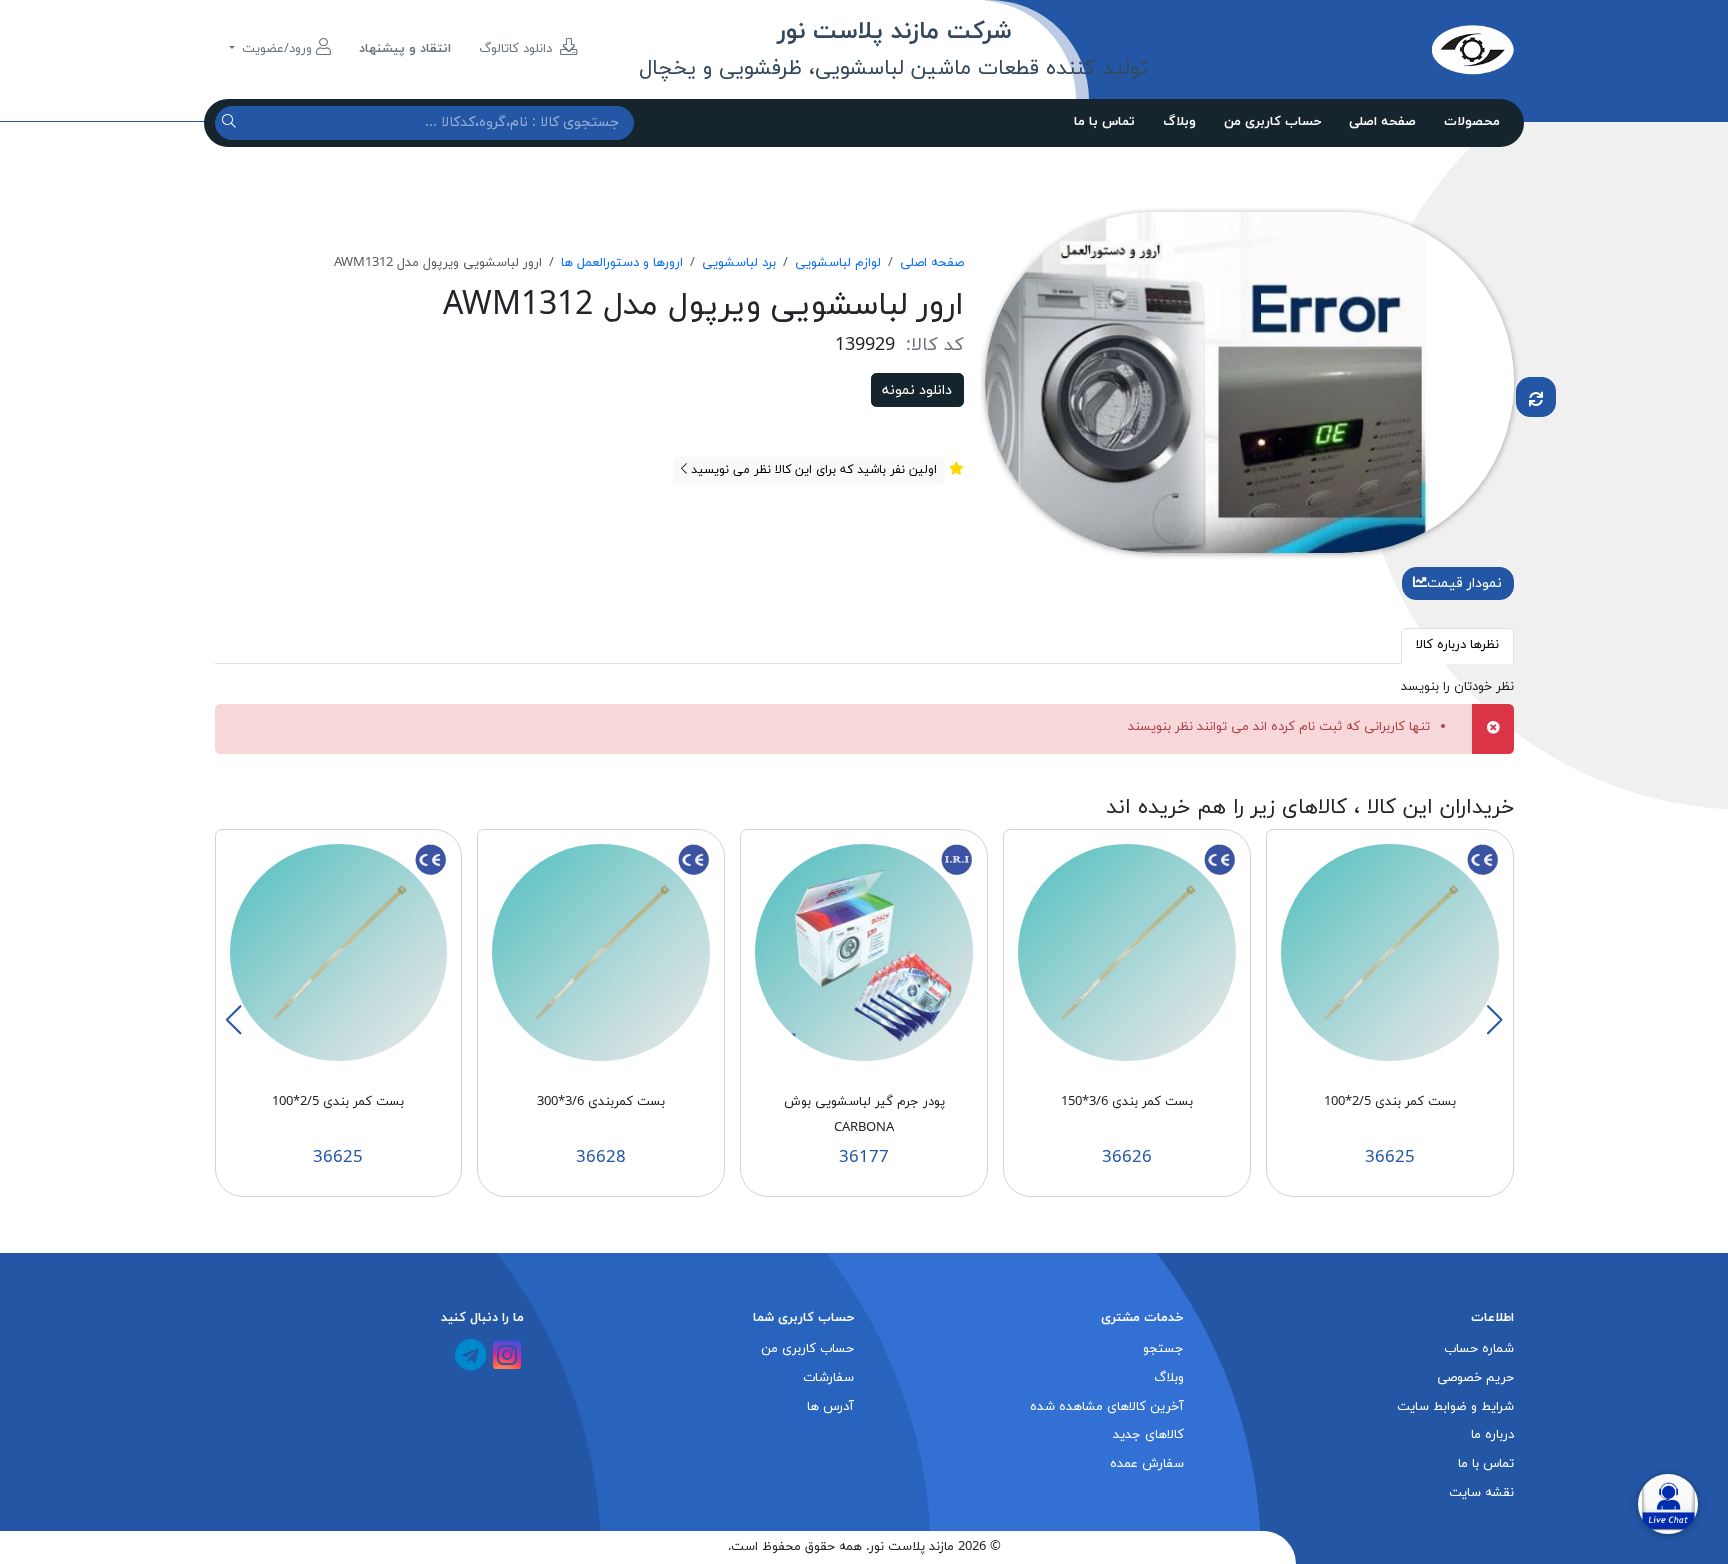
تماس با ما (1104, 122)
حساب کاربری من (1272, 122)
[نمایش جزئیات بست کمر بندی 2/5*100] (1390, 952)
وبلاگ (1179, 122)
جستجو (1163, 1349)
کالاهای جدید (1148, 1435)
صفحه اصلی (1382, 122)
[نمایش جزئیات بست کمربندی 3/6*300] (601, 952)
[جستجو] (231, 122)
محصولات (1472, 122)
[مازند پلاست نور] (1379, 49)
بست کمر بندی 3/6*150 (1127, 1102)
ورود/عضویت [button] (277, 49)
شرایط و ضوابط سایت (1455, 1407)
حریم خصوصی (1475, 1378)
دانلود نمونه (917, 390)
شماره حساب (1479, 1349)
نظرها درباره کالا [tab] (1457, 645)
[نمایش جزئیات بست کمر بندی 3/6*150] (1127, 952)
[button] (1494, 1020)
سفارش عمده (1147, 1464)
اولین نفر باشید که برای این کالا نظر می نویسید (812, 470)
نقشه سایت (1481, 1493)
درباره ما (1492, 1435)
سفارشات (828, 1378)
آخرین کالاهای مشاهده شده (1107, 1407)
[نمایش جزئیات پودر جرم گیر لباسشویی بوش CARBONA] (864, 952)
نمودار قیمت (1464, 583)
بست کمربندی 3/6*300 (601, 1102)
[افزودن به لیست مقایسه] (1536, 397)
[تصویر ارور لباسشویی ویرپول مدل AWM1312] (1249, 381)
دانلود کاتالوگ (517, 49)
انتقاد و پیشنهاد (405, 49)
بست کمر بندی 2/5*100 (1390, 1102)
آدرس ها (830, 1407)
